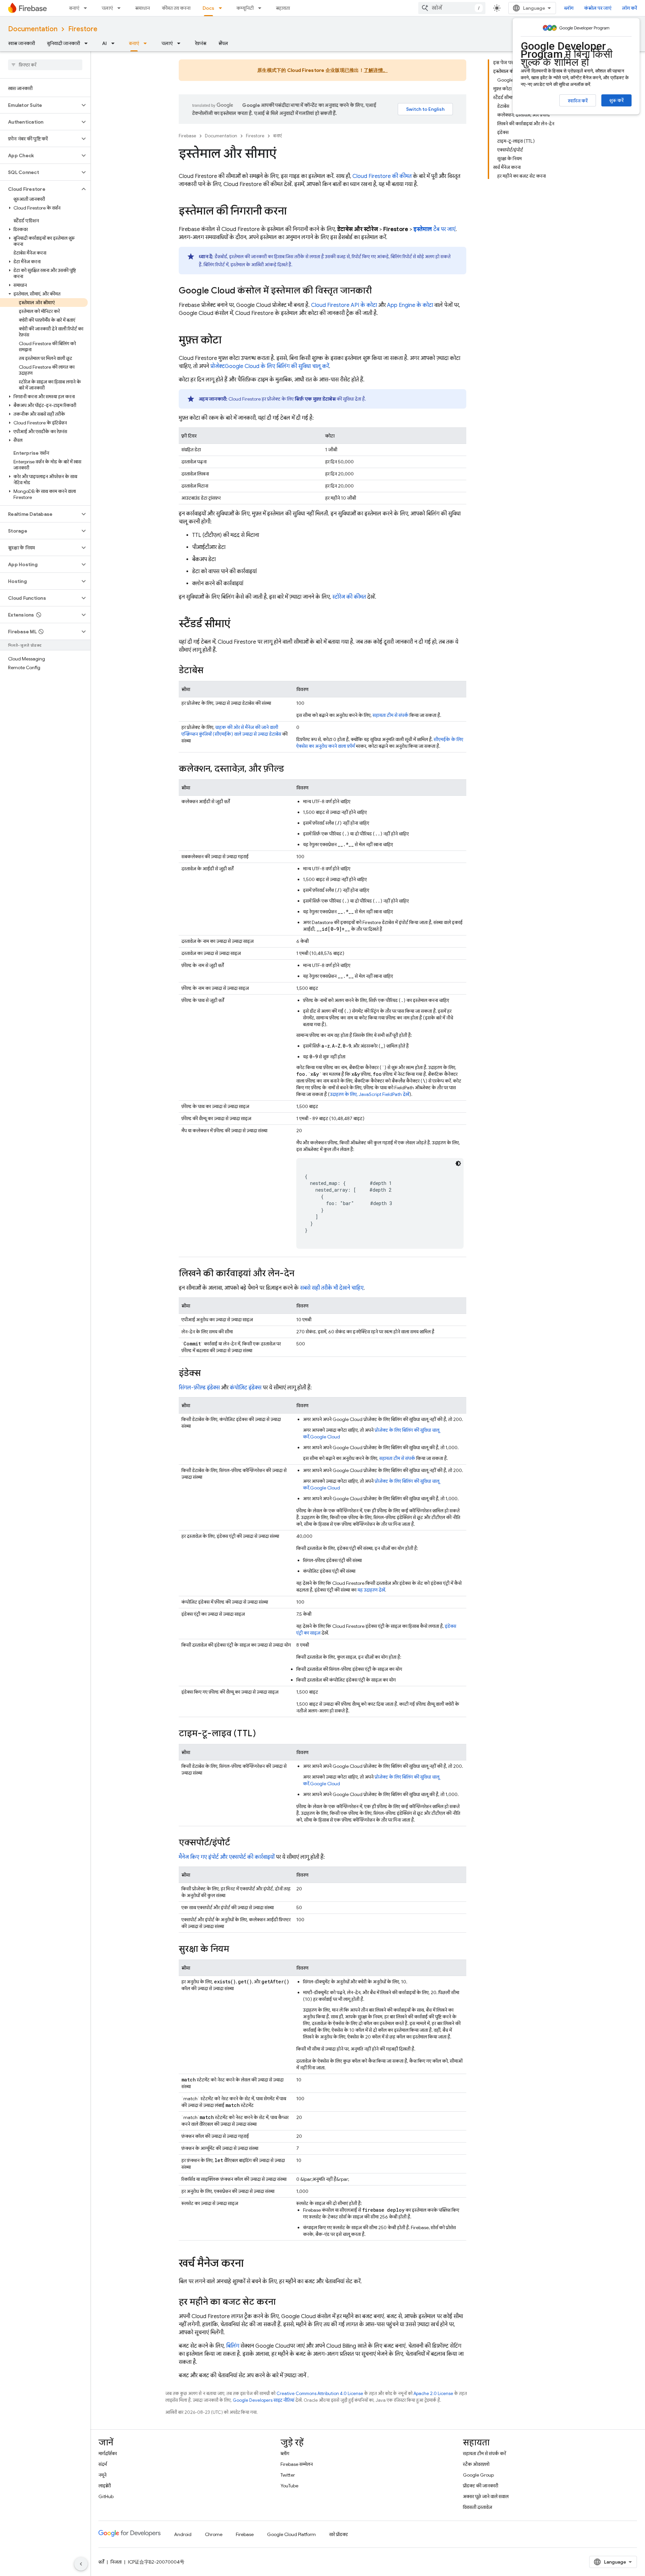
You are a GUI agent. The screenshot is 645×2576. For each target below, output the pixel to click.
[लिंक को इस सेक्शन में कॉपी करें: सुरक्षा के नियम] (236, 1949)
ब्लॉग (569, 8)
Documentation (33, 29)
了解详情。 (376, 70)
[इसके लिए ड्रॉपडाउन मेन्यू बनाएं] (87, 8)
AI (104, 43)
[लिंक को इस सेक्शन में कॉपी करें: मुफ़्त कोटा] (228, 341)
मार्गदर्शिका (108, 2453)
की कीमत (382, 176)
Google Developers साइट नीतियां (264, 2400)
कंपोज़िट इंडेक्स (246, 1388)
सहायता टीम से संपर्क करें (484, 2453)
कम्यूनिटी (245, 8)
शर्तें (101, 2562)
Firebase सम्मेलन (297, 2464)
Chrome (214, 2534)
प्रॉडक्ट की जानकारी (481, 2486)
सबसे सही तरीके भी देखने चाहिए (332, 1288)
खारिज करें (578, 101)
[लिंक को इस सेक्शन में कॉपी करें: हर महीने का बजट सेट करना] (283, 2302)
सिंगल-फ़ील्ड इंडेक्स (199, 1388)
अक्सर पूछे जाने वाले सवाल (486, 2496)
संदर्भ (103, 2464)
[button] (40, 105)
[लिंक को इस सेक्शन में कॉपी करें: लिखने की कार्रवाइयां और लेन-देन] (301, 1274)
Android (183, 2534)
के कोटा (410, 305)
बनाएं (74, 8)
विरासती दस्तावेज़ (478, 2507)
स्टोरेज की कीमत (349, 597)
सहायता (283, 8)
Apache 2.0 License (433, 2394)
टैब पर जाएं (434, 229)
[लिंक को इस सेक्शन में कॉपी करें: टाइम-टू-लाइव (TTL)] (263, 1734)
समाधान (142, 8)
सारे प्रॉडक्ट (339, 2534)
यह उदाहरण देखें (371, 1590)
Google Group (478, 2475)
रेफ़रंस (201, 43)
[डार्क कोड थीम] (458, 1163)
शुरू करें (616, 100)
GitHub (106, 2496)
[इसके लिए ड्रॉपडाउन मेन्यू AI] (115, 43)
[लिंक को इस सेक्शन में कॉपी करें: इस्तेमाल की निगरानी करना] (293, 212)
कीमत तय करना (176, 8)
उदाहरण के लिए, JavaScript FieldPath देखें (370, 1094)
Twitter (288, 2475)
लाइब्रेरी (105, 2486)
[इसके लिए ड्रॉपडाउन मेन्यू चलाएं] (121, 8)
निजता (116, 2562)
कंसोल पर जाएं (598, 8)
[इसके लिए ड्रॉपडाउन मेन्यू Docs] (222, 8)
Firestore (83, 29)
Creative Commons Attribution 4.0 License (320, 2394)
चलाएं (107, 8)
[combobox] (452, 8)
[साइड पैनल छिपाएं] (81, 2564)
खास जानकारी (21, 43)
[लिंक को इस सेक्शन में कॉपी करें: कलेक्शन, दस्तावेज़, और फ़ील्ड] (291, 769)
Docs (208, 8)
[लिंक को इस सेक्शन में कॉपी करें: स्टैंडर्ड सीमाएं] (237, 625)
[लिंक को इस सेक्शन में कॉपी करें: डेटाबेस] (210, 671)
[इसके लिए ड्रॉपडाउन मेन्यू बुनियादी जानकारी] (88, 43)
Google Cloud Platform (291, 2534)
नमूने (102, 2475)
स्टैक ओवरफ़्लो (476, 2464)
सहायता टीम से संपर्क (391, 715)
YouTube (289, 2486)
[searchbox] (45, 65)
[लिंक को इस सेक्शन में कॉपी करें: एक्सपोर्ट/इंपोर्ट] (237, 1843)
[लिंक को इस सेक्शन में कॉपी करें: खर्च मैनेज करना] (250, 2264)
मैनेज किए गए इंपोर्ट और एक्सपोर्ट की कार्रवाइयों (227, 1857)
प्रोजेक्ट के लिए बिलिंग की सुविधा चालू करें (270, 366)
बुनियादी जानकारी (63, 43)
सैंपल (223, 43)
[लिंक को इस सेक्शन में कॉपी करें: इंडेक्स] (208, 1374)
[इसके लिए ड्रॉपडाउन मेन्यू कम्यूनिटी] (262, 8)
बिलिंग (233, 2346)
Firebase (187, 136)
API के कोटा (344, 305)
